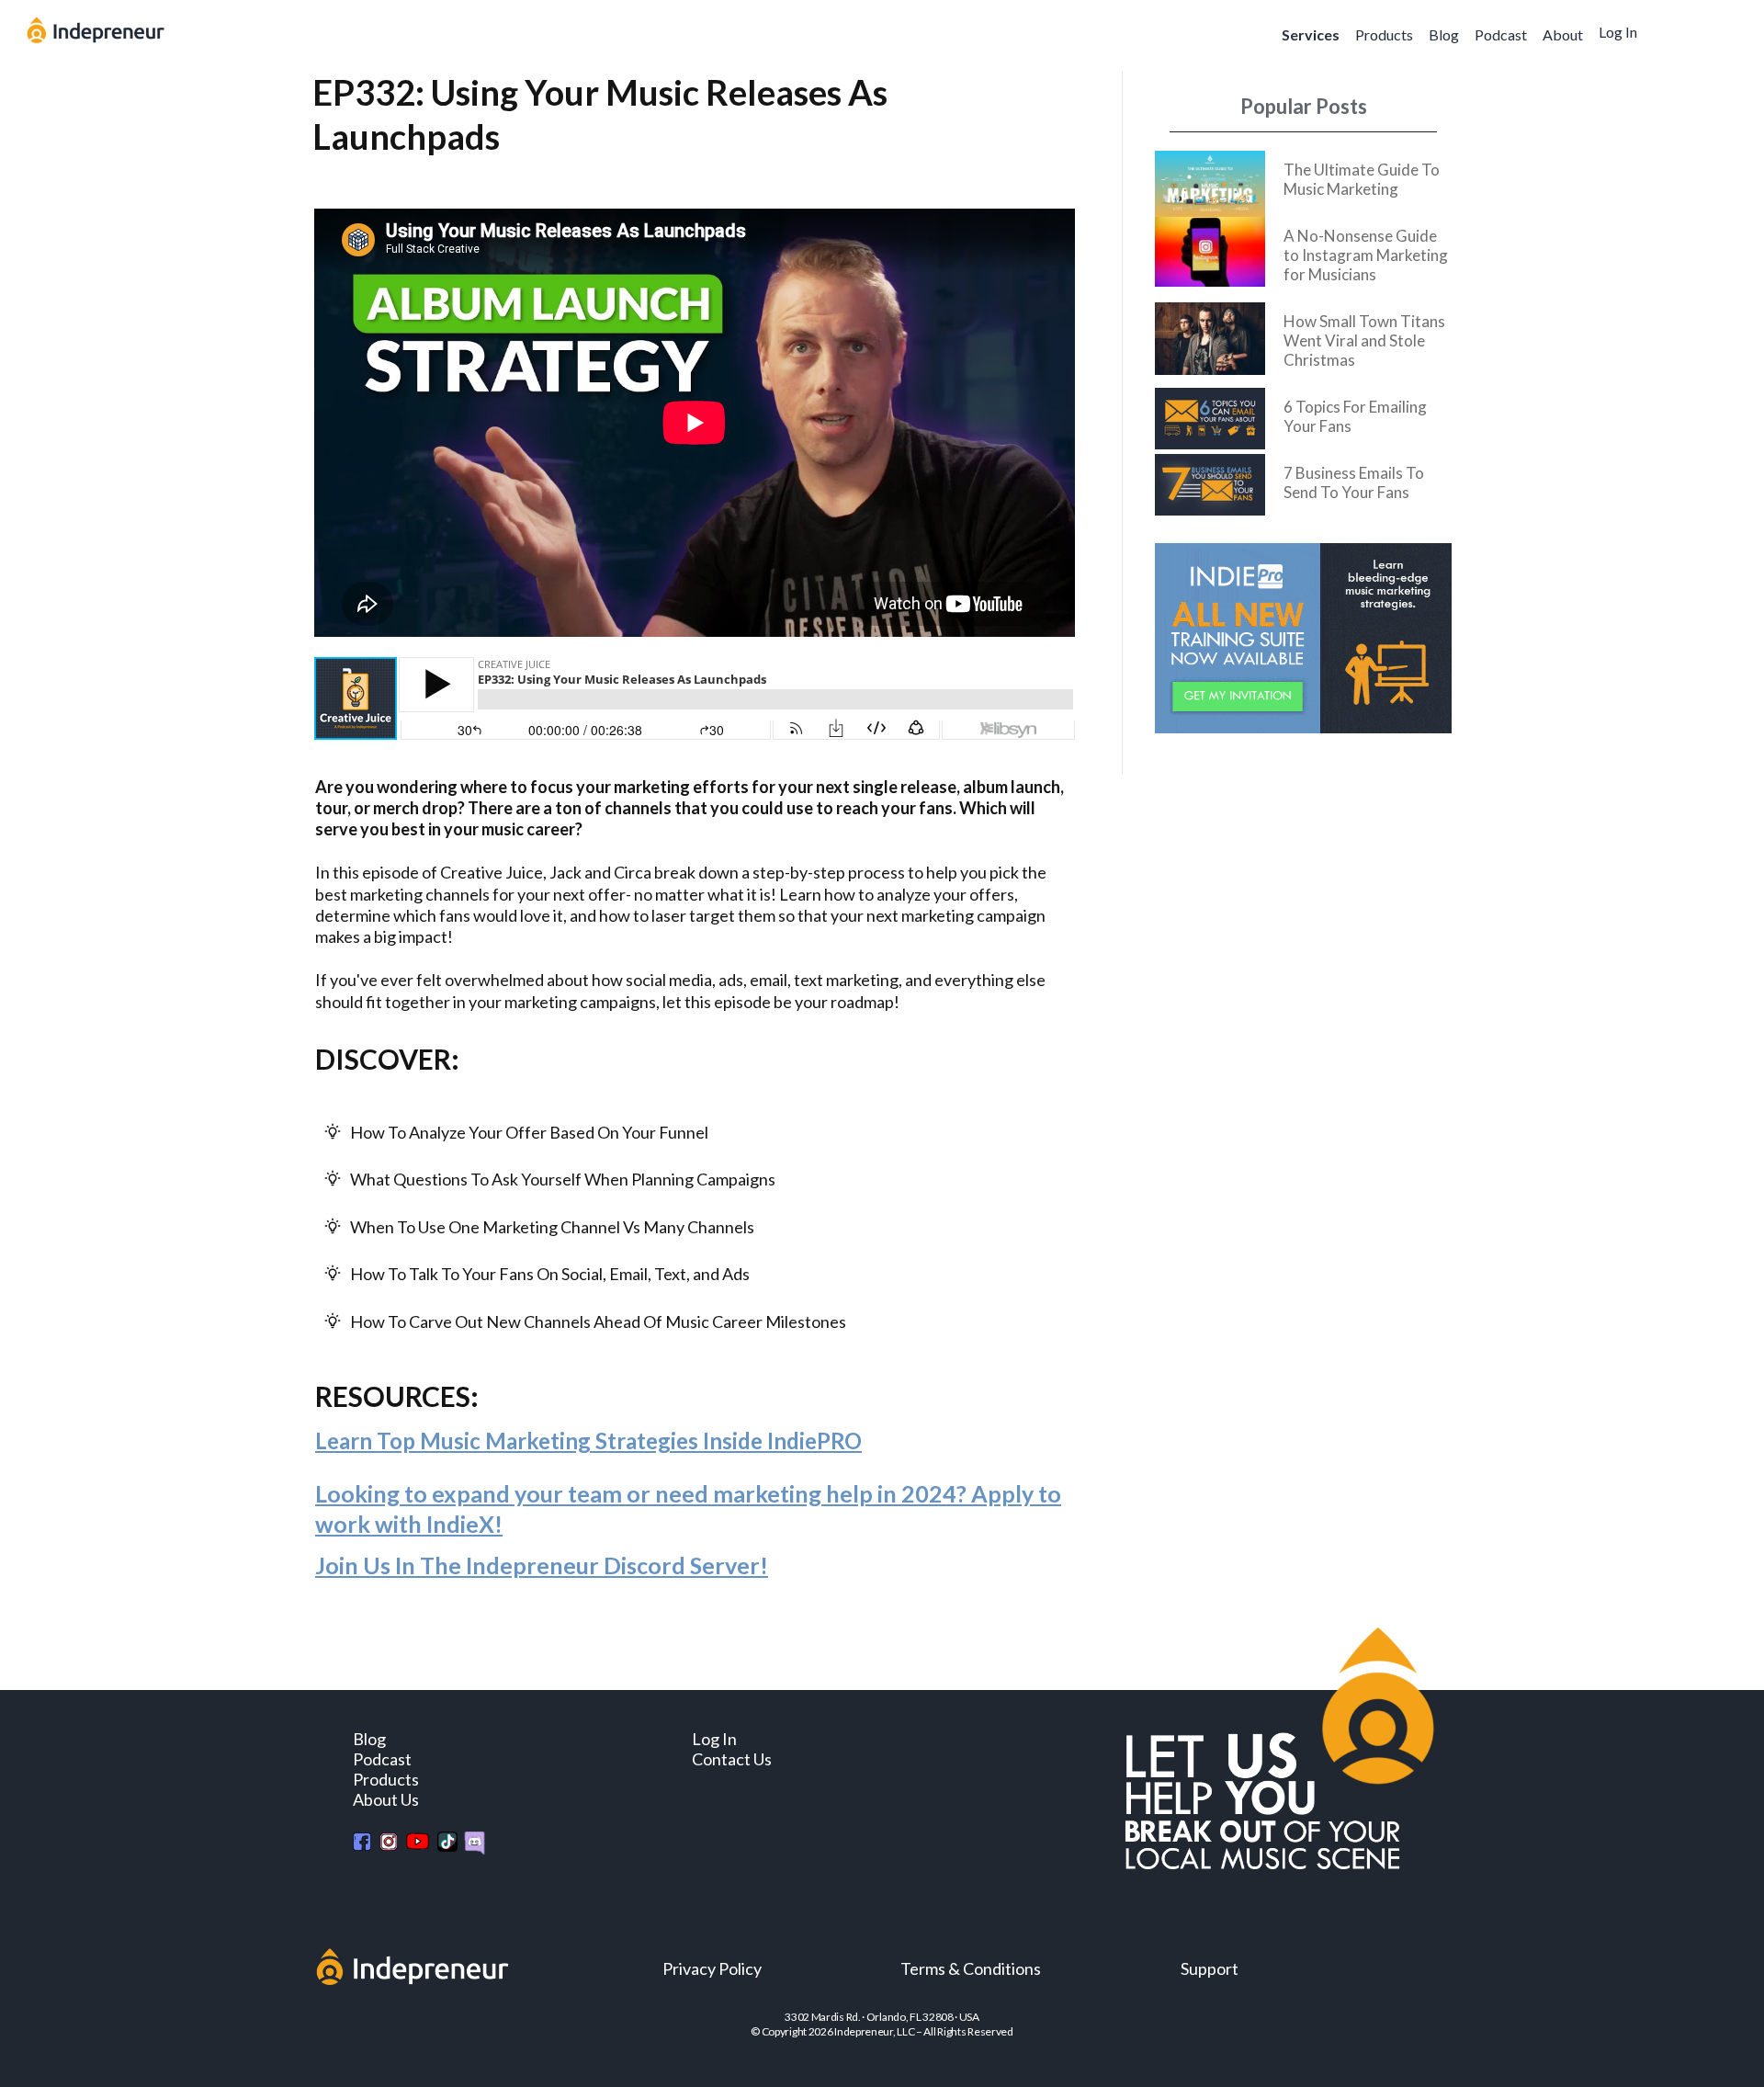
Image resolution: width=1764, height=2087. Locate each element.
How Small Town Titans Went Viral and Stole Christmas (1364, 340)
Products (1384, 34)
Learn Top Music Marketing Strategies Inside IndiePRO (588, 1440)
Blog (1444, 34)
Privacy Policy (712, 1968)
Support (1210, 1968)
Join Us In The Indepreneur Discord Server (537, 1565)
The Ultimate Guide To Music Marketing (1362, 179)
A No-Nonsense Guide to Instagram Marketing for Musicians (1366, 255)
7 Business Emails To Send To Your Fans (1354, 482)
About (1563, 34)
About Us (386, 1799)
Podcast (1501, 34)
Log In (1618, 32)
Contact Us (732, 1759)
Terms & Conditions (971, 1968)
